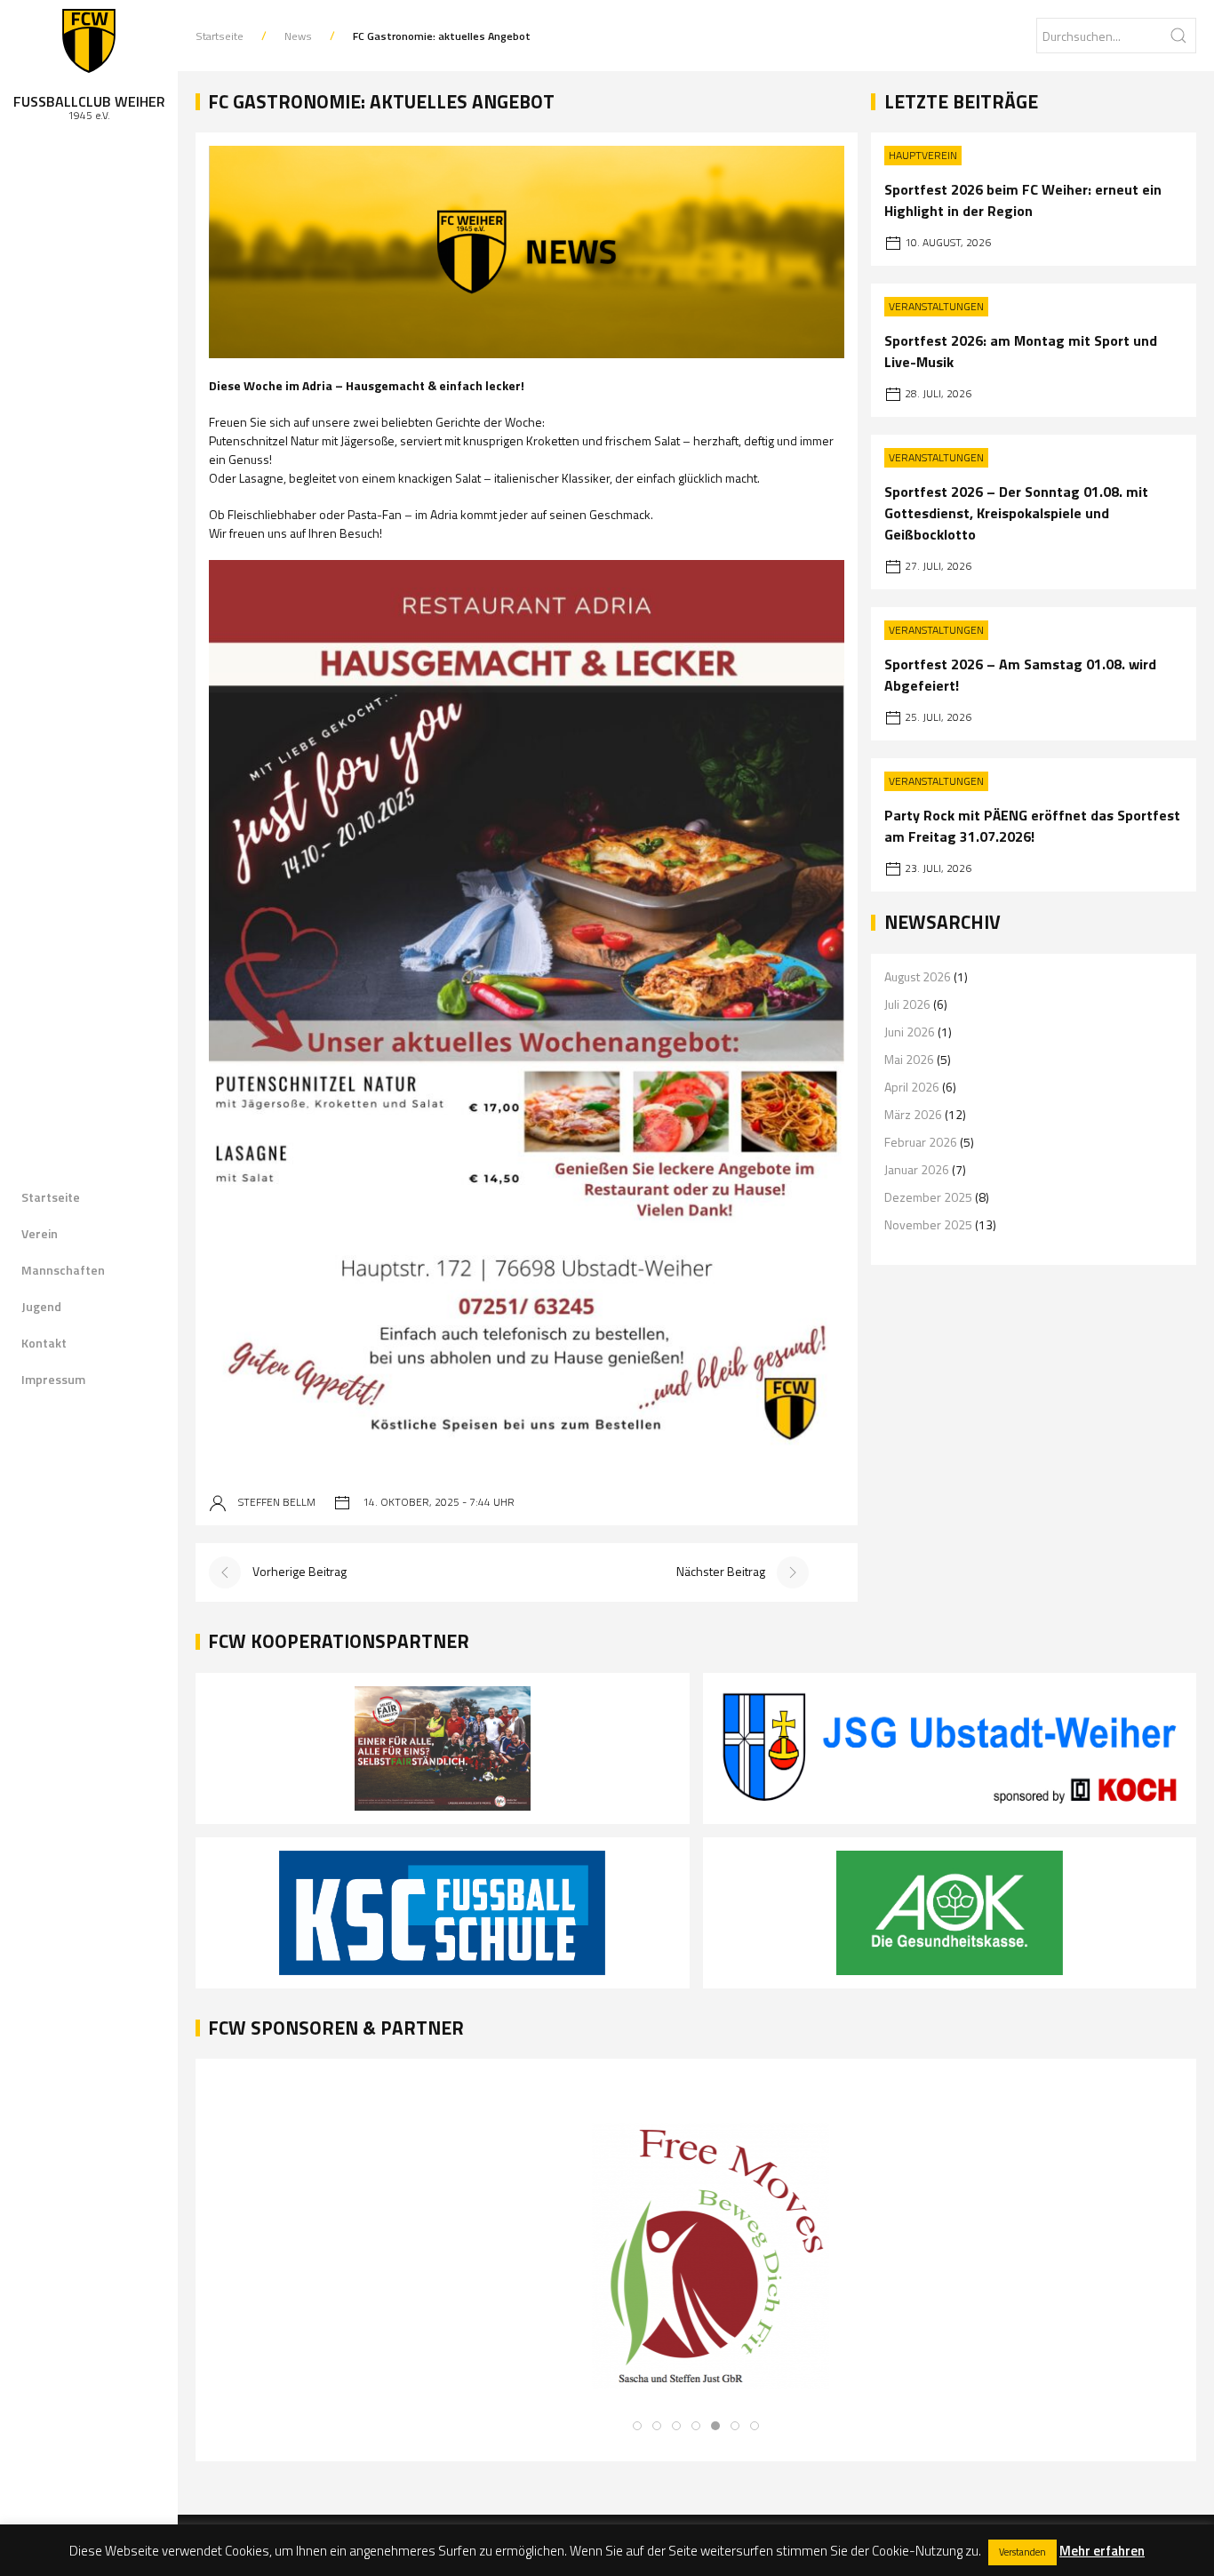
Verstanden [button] (1022, 2552)
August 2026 (918, 976)
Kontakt (44, 1343)
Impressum (53, 1379)
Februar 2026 (921, 1142)
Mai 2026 (909, 1059)
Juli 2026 (907, 1004)
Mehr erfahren (1102, 2551)
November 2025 (928, 1224)
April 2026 (912, 1087)
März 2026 (913, 1114)
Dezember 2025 (928, 1197)
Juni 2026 (910, 1032)
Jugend (41, 1306)
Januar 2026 (917, 1169)
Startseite (51, 1197)
